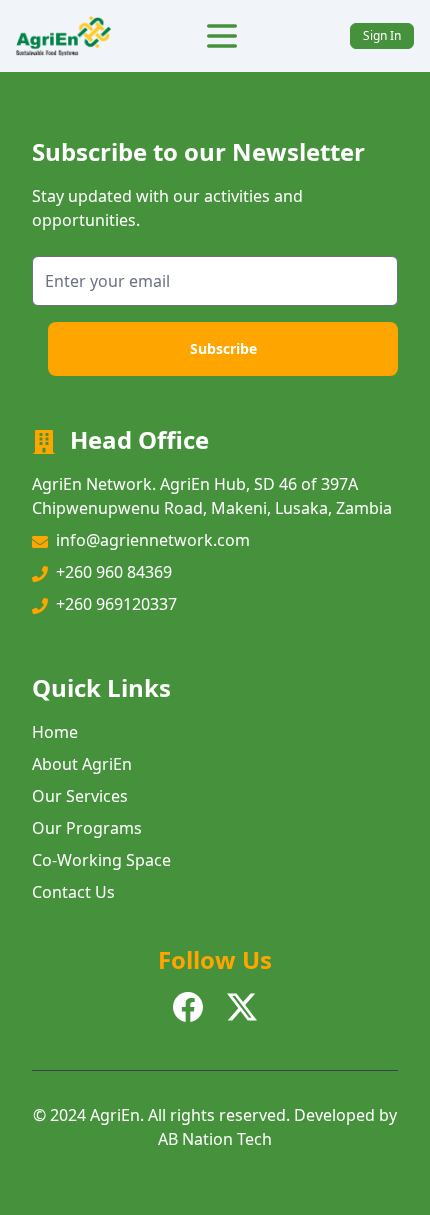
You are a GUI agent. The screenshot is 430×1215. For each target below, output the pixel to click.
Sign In (382, 35)
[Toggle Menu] (222, 36)
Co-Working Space (101, 860)
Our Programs (87, 828)
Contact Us (73, 892)
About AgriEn (82, 764)
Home (55, 732)
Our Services (80, 796)
